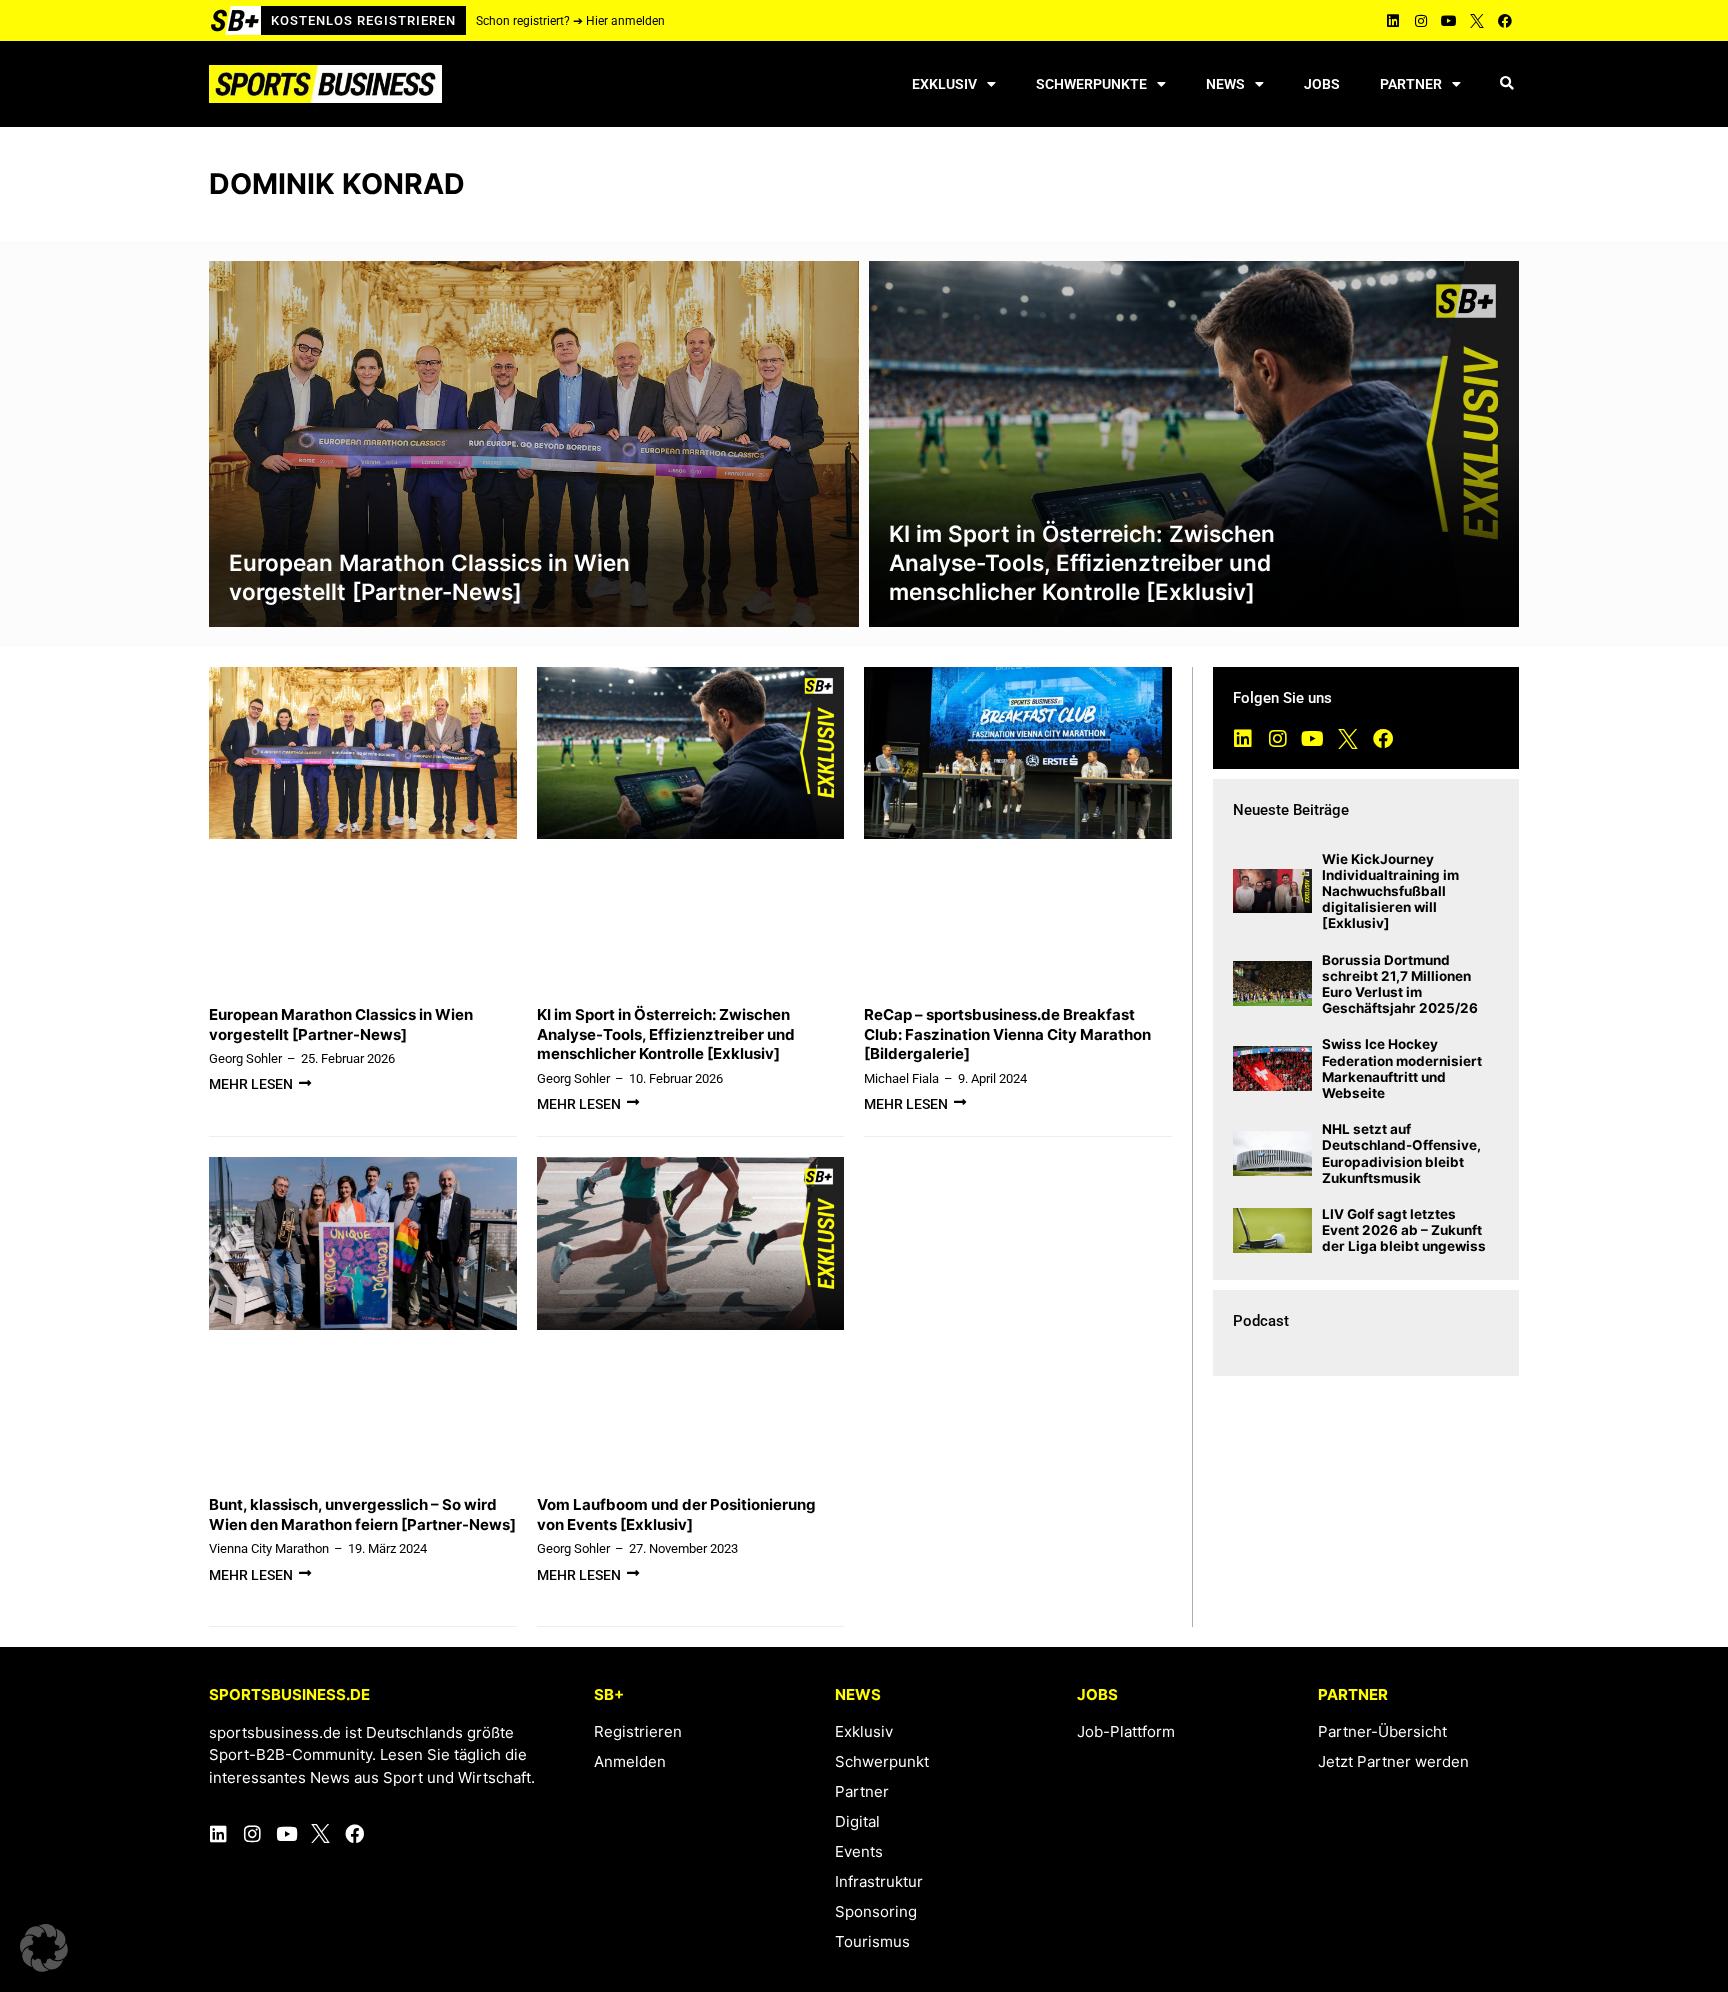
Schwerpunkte (1091, 84)
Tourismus (872, 1941)
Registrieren (638, 1731)
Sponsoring (876, 1911)
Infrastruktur (879, 1881)
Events (859, 1851)
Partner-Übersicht (1382, 1731)
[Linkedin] (1393, 21)
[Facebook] (1505, 21)
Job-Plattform (1126, 1731)
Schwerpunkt (882, 1761)
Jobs (1322, 84)
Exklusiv (944, 84)
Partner (1411, 84)
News (1225, 84)
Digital (857, 1821)
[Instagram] (1421, 21)
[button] (1506, 84)
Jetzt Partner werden (1393, 1761)
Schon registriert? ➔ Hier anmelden (570, 21)
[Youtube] (1449, 21)
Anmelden (630, 1761)
